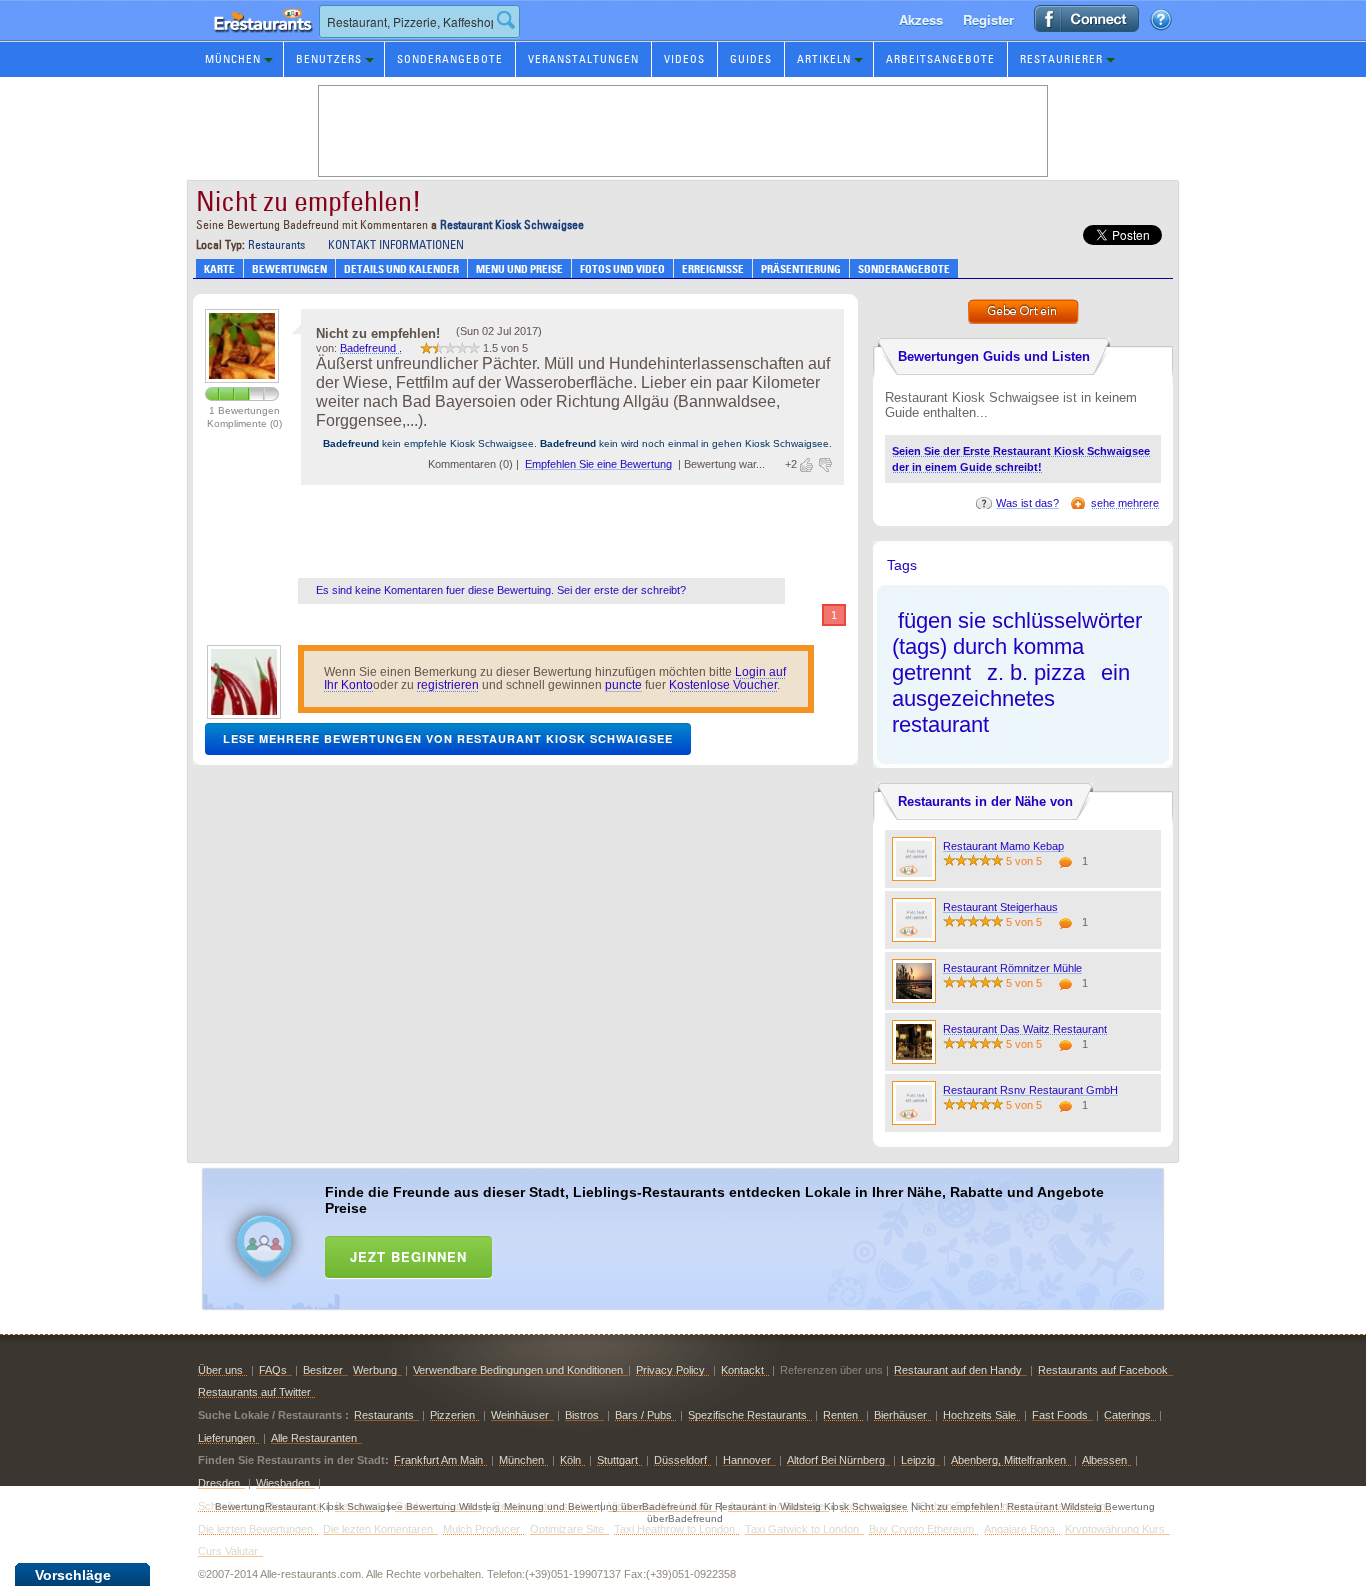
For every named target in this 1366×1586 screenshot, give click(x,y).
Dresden (219, 1483)
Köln (570, 1460)
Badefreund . (371, 348)
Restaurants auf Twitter (254, 1392)
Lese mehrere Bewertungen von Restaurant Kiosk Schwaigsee (448, 738)
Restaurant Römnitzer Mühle (1012, 968)
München (233, 59)
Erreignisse (713, 269)
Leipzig (918, 1460)
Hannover (747, 1460)
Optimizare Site (567, 1529)
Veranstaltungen (583, 59)
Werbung (375, 1370)
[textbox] (419, 21)
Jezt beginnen (408, 1256)
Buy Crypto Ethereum (921, 1529)
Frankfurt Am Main (438, 1460)
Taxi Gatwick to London (802, 1529)
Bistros (582, 1415)
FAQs (273, 1370)
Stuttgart (617, 1460)
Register (988, 19)
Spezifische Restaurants (747, 1415)
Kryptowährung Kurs (1115, 1529)
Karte (219, 269)
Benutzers (329, 59)
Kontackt (742, 1370)
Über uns (220, 1370)
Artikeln (824, 59)
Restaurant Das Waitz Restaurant (1025, 1029)
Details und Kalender (401, 269)
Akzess (921, 19)
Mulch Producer (481, 1529)
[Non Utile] (824, 465)
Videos (684, 59)
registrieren (448, 685)
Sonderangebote (450, 59)
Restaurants (276, 244)
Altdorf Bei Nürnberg (836, 1460)
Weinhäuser (520, 1415)
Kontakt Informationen (396, 244)
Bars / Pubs (643, 1415)
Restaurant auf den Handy (958, 1370)
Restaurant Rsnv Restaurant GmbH (1030, 1090)
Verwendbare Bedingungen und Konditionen (518, 1370)
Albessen (1104, 1460)
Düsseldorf (680, 1460)
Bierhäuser (900, 1415)
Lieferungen (226, 1438)
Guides (751, 59)
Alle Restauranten (314, 1438)
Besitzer (323, 1370)
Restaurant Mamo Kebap (1003, 846)
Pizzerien (452, 1415)
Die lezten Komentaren (378, 1529)
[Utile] (808, 465)
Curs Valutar (228, 1551)
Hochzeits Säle (979, 1415)
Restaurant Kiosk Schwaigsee (512, 224)
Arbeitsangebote (940, 59)
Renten (840, 1415)
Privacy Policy (670, 1370)
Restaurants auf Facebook (1103, 1370)
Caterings (1127, 1415)
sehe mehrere (1125, 503)
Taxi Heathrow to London (674, 1529)
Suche (506, 20)
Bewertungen (289, 269)
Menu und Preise (519, 269)
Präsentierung (801, 269)
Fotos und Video (622, 269)
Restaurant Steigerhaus (1000, 907)
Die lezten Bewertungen (255, 1529)
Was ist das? (1027, 503)
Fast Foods (1060, 1415)
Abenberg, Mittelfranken (1008, 1460)
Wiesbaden (283, 1483)
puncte (623, 685)
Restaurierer (1061, 59)
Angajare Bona (1019, 1529)
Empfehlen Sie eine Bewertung (598, 464)
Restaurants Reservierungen (258, 39)
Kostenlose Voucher (723, 685)
